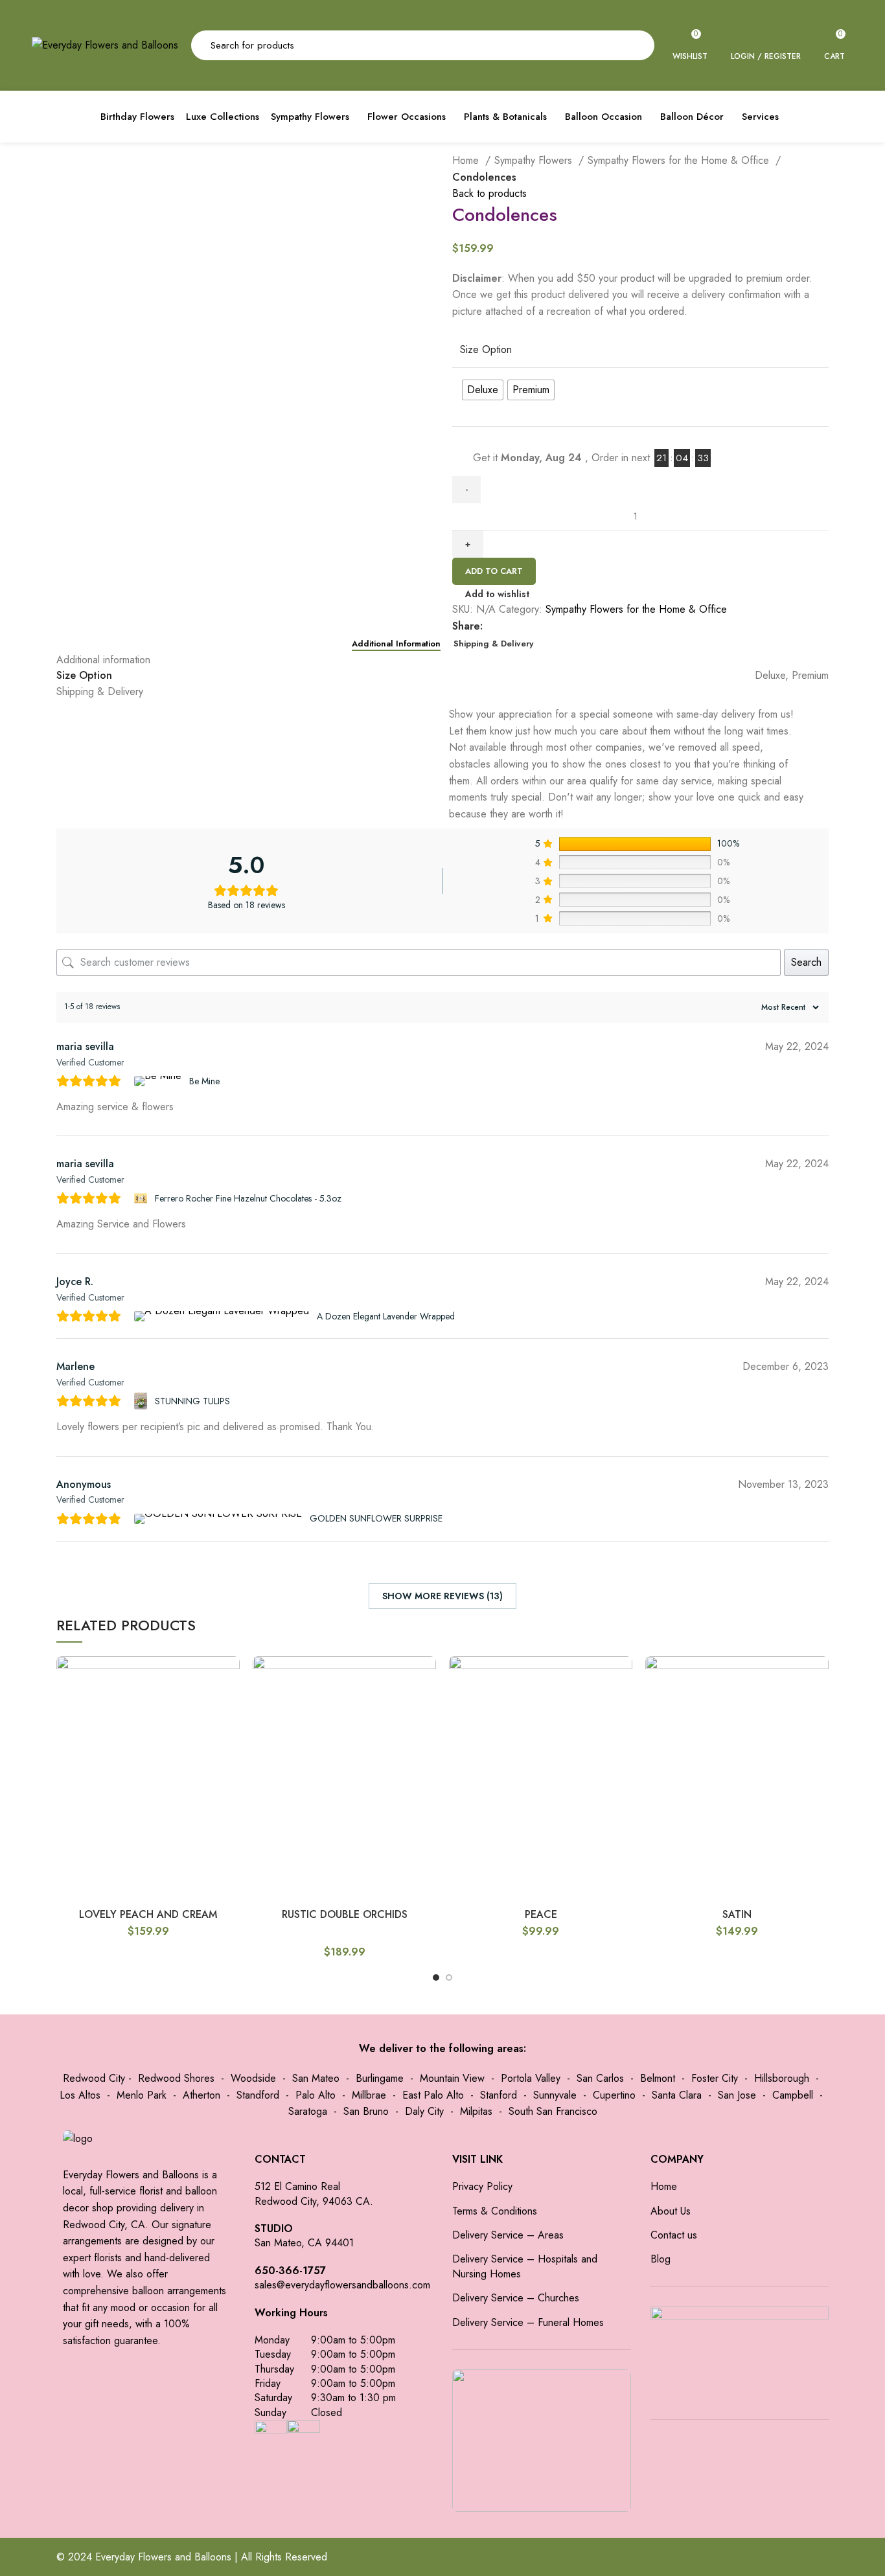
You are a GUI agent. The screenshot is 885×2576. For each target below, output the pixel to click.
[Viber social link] (583, 626)
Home (467, 160)
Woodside (253, 2078)
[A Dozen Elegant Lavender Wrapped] (223, 1316)
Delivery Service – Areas (508, 2235)
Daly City (424, 2111)
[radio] (483, 390)
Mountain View (452, 2078)
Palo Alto (316, 2095)
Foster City (715, 2078)
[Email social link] (523, 626)
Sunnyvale (555, 2095)
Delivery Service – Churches (516, 2298)
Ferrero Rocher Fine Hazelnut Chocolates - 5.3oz (248, 1198)
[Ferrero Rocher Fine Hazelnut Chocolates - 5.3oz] (142, 1198)
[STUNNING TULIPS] (142, 1401)
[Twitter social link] (508, 626)
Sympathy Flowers (535, 160)
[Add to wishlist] (230, 1706)
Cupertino (614, 2095)
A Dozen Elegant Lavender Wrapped (386, 1316)
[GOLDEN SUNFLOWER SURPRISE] (220, 1519)
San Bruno (366, 2111)
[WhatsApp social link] (553, 626)
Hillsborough (782, 2078)
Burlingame (380, 2078)
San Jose (737, 2095)
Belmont (658, 2078)
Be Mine (204, 1081)
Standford (258, 2095)
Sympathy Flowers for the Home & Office (680, 160)
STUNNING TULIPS (192, 1401)
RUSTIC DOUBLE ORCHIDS (345, 1914)
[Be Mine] (159, 1081)
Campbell (793, 2095)
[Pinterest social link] (538, 626)
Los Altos (80, 2095)
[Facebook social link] (493, 626)
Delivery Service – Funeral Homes (528, 2323)
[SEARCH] (637, 45)
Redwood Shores (176, 2078)
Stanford (499, 2095)
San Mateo (316, 2078)
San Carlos (600, 2078)
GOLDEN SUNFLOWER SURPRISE (376, 1518)
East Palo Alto (433, 2095)
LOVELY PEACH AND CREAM (148, 1914)
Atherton (201, 2095)
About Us (671, 2211)
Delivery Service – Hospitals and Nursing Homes (525, 2266)
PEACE (541, 1914)
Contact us (674, 2235)
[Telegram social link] (568, 626)
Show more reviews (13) (442, 1596)
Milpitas (476, 2111)
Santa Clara (677, 2095)
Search (806, 962)
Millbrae (369, 2095)
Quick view (230, 1677)
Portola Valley (531, 2078)
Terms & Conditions (495, 2211)
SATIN (737, 1914)
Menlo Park (142, 2095)
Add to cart (494, 571)
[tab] (396, 644)
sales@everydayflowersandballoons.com (342, 2285)
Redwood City (94, 2078)
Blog (661, 2259)
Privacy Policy (482, 2187)
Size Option (486, 350)
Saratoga (308, 2111)
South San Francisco (553, 2111)
